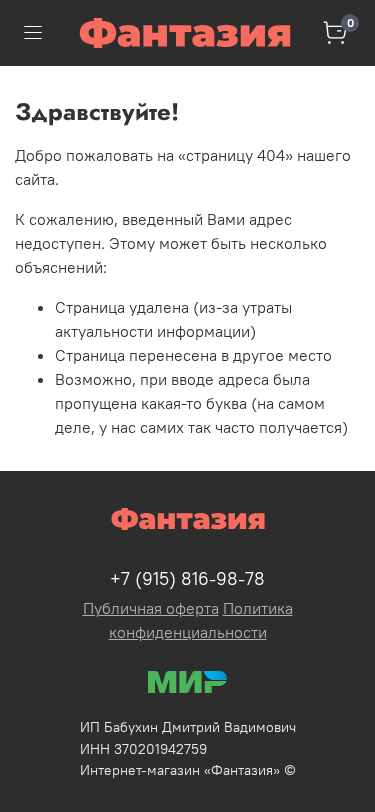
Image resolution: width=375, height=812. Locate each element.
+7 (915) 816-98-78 (187, 578)
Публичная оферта (151, 608)
